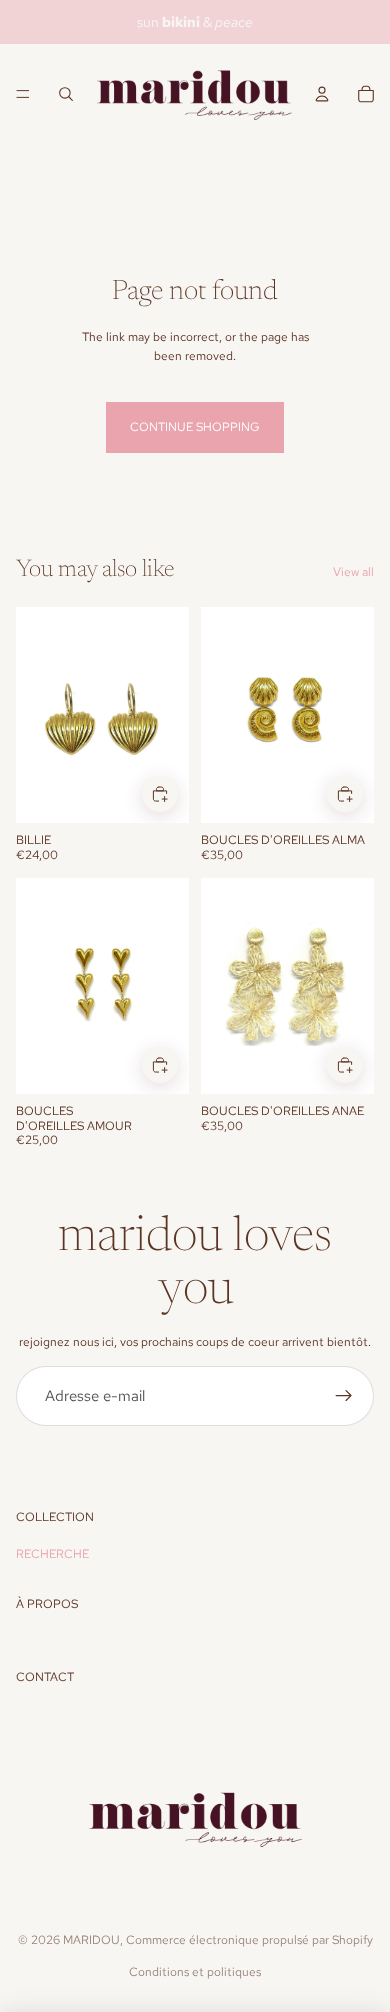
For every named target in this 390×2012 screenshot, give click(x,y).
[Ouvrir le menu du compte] (322, 94)
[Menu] (23, 94)
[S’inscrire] (344, 1396)
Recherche (52, 1554)
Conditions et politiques (195, 1972)
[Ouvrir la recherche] (66, 94)
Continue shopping (195, 427)
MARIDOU (91, 1940)
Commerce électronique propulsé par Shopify (249, 1940)
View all (353, 572)
